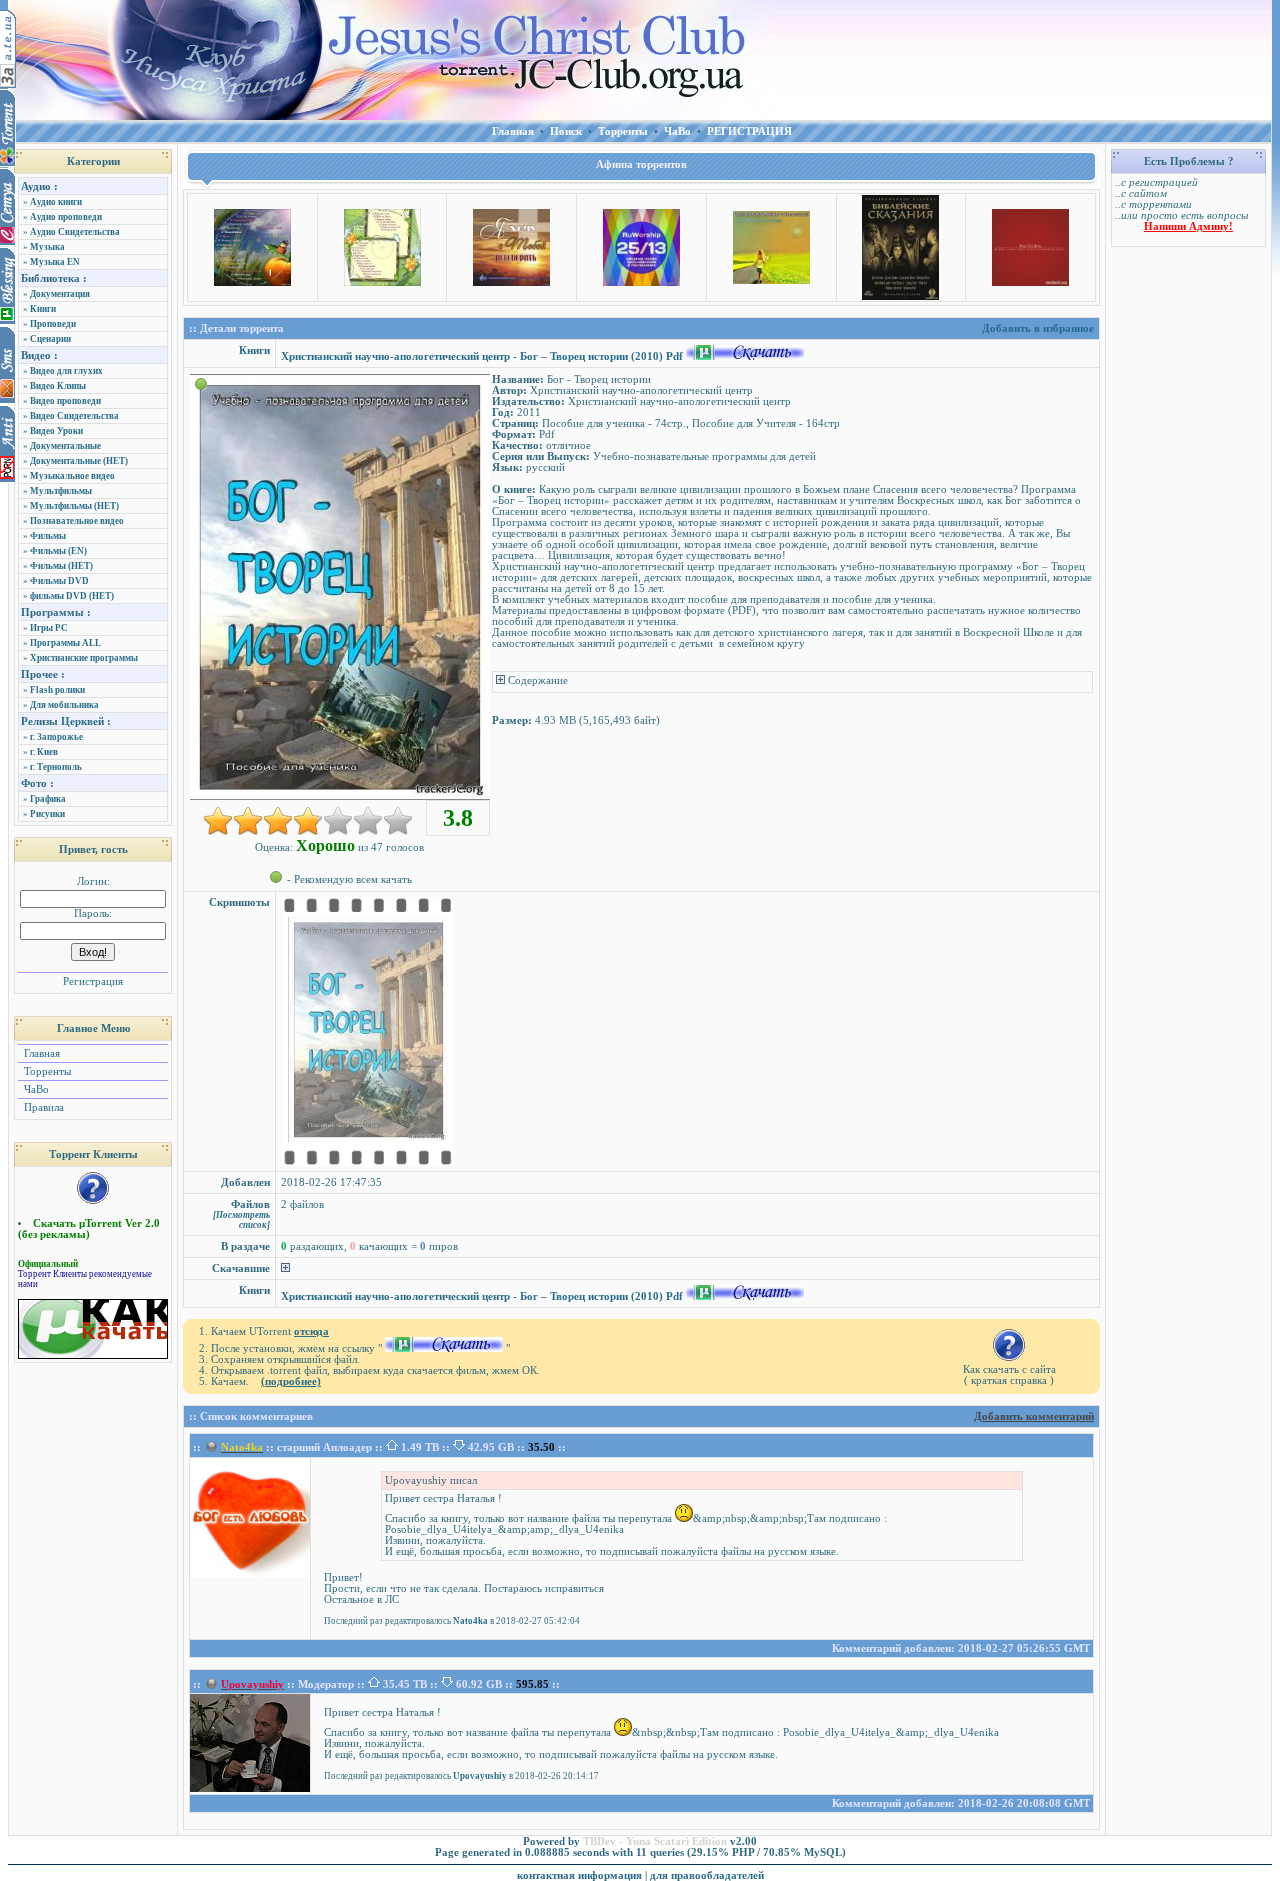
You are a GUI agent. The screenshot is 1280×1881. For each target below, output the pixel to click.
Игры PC (49, 628)
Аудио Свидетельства (75, 232)
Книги (43, 309)
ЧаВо (35, 1089)
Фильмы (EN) (58, 551)
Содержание (536, 680)
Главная (40, 1053)
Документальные (65, 446)
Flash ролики (57, 690)
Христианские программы (84, 658)
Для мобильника (64, 705)
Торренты (46, 1071)
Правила (42, 1107)
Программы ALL (65, 643)
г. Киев (44, 752)
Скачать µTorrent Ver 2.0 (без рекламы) (89, 1229)
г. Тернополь (56, 767)
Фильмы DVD (59, 581)
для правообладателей (707, 1875)
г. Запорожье (56, 737)
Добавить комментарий (1034, 1416)
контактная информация (579, 1875)
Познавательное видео (77, 521)
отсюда (311, 1331)
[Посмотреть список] (241, 1220)
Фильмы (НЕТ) (61, 566)
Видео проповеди (65, 401)
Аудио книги (56, 202)
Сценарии (50, 339)
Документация (60, 294)
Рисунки (47, 814)
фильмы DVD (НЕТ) (72, 596)
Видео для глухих (66, 371)
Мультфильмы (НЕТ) (74, 506)
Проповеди (53, 324)
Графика (48, 799)
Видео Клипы (58, 386)
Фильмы (48, 536)
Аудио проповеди (66, 217)
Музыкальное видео (72, 476)
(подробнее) (291, 1381)
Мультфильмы (61, 491)
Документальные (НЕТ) (79, 461)
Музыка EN (55, 262)
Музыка (47, 247)
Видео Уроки (56, 431)
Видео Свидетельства (74, 416)
